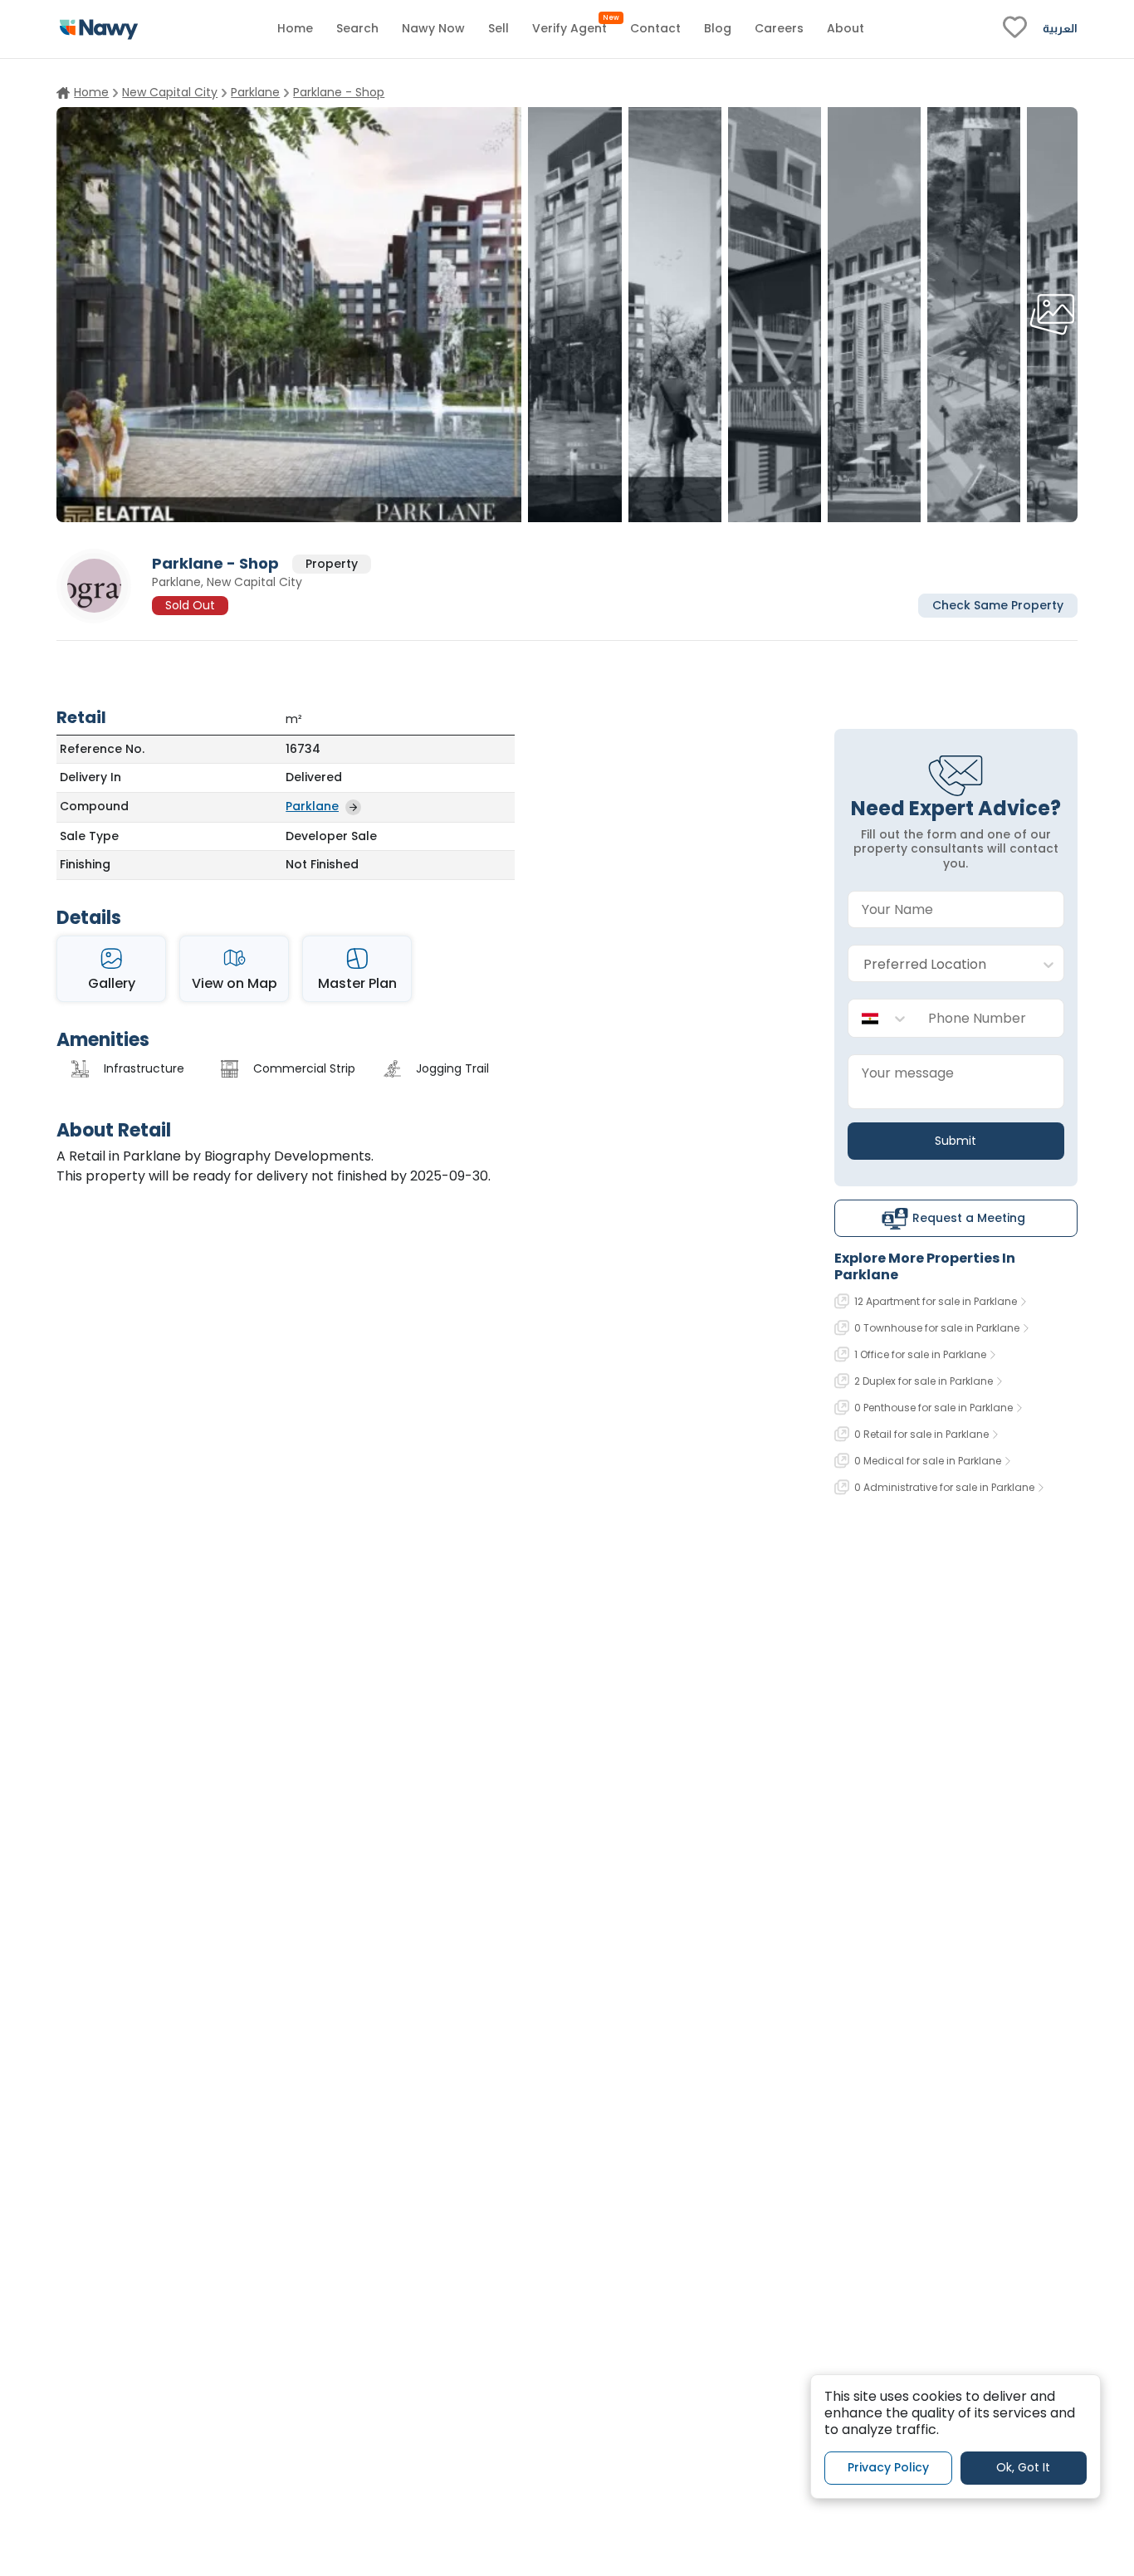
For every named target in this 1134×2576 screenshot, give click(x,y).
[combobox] (939, 964)
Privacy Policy (888, 2467)
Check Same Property (998, 604)
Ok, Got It (1023, 2467)
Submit (956, 1141)
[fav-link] (1015, 29)
